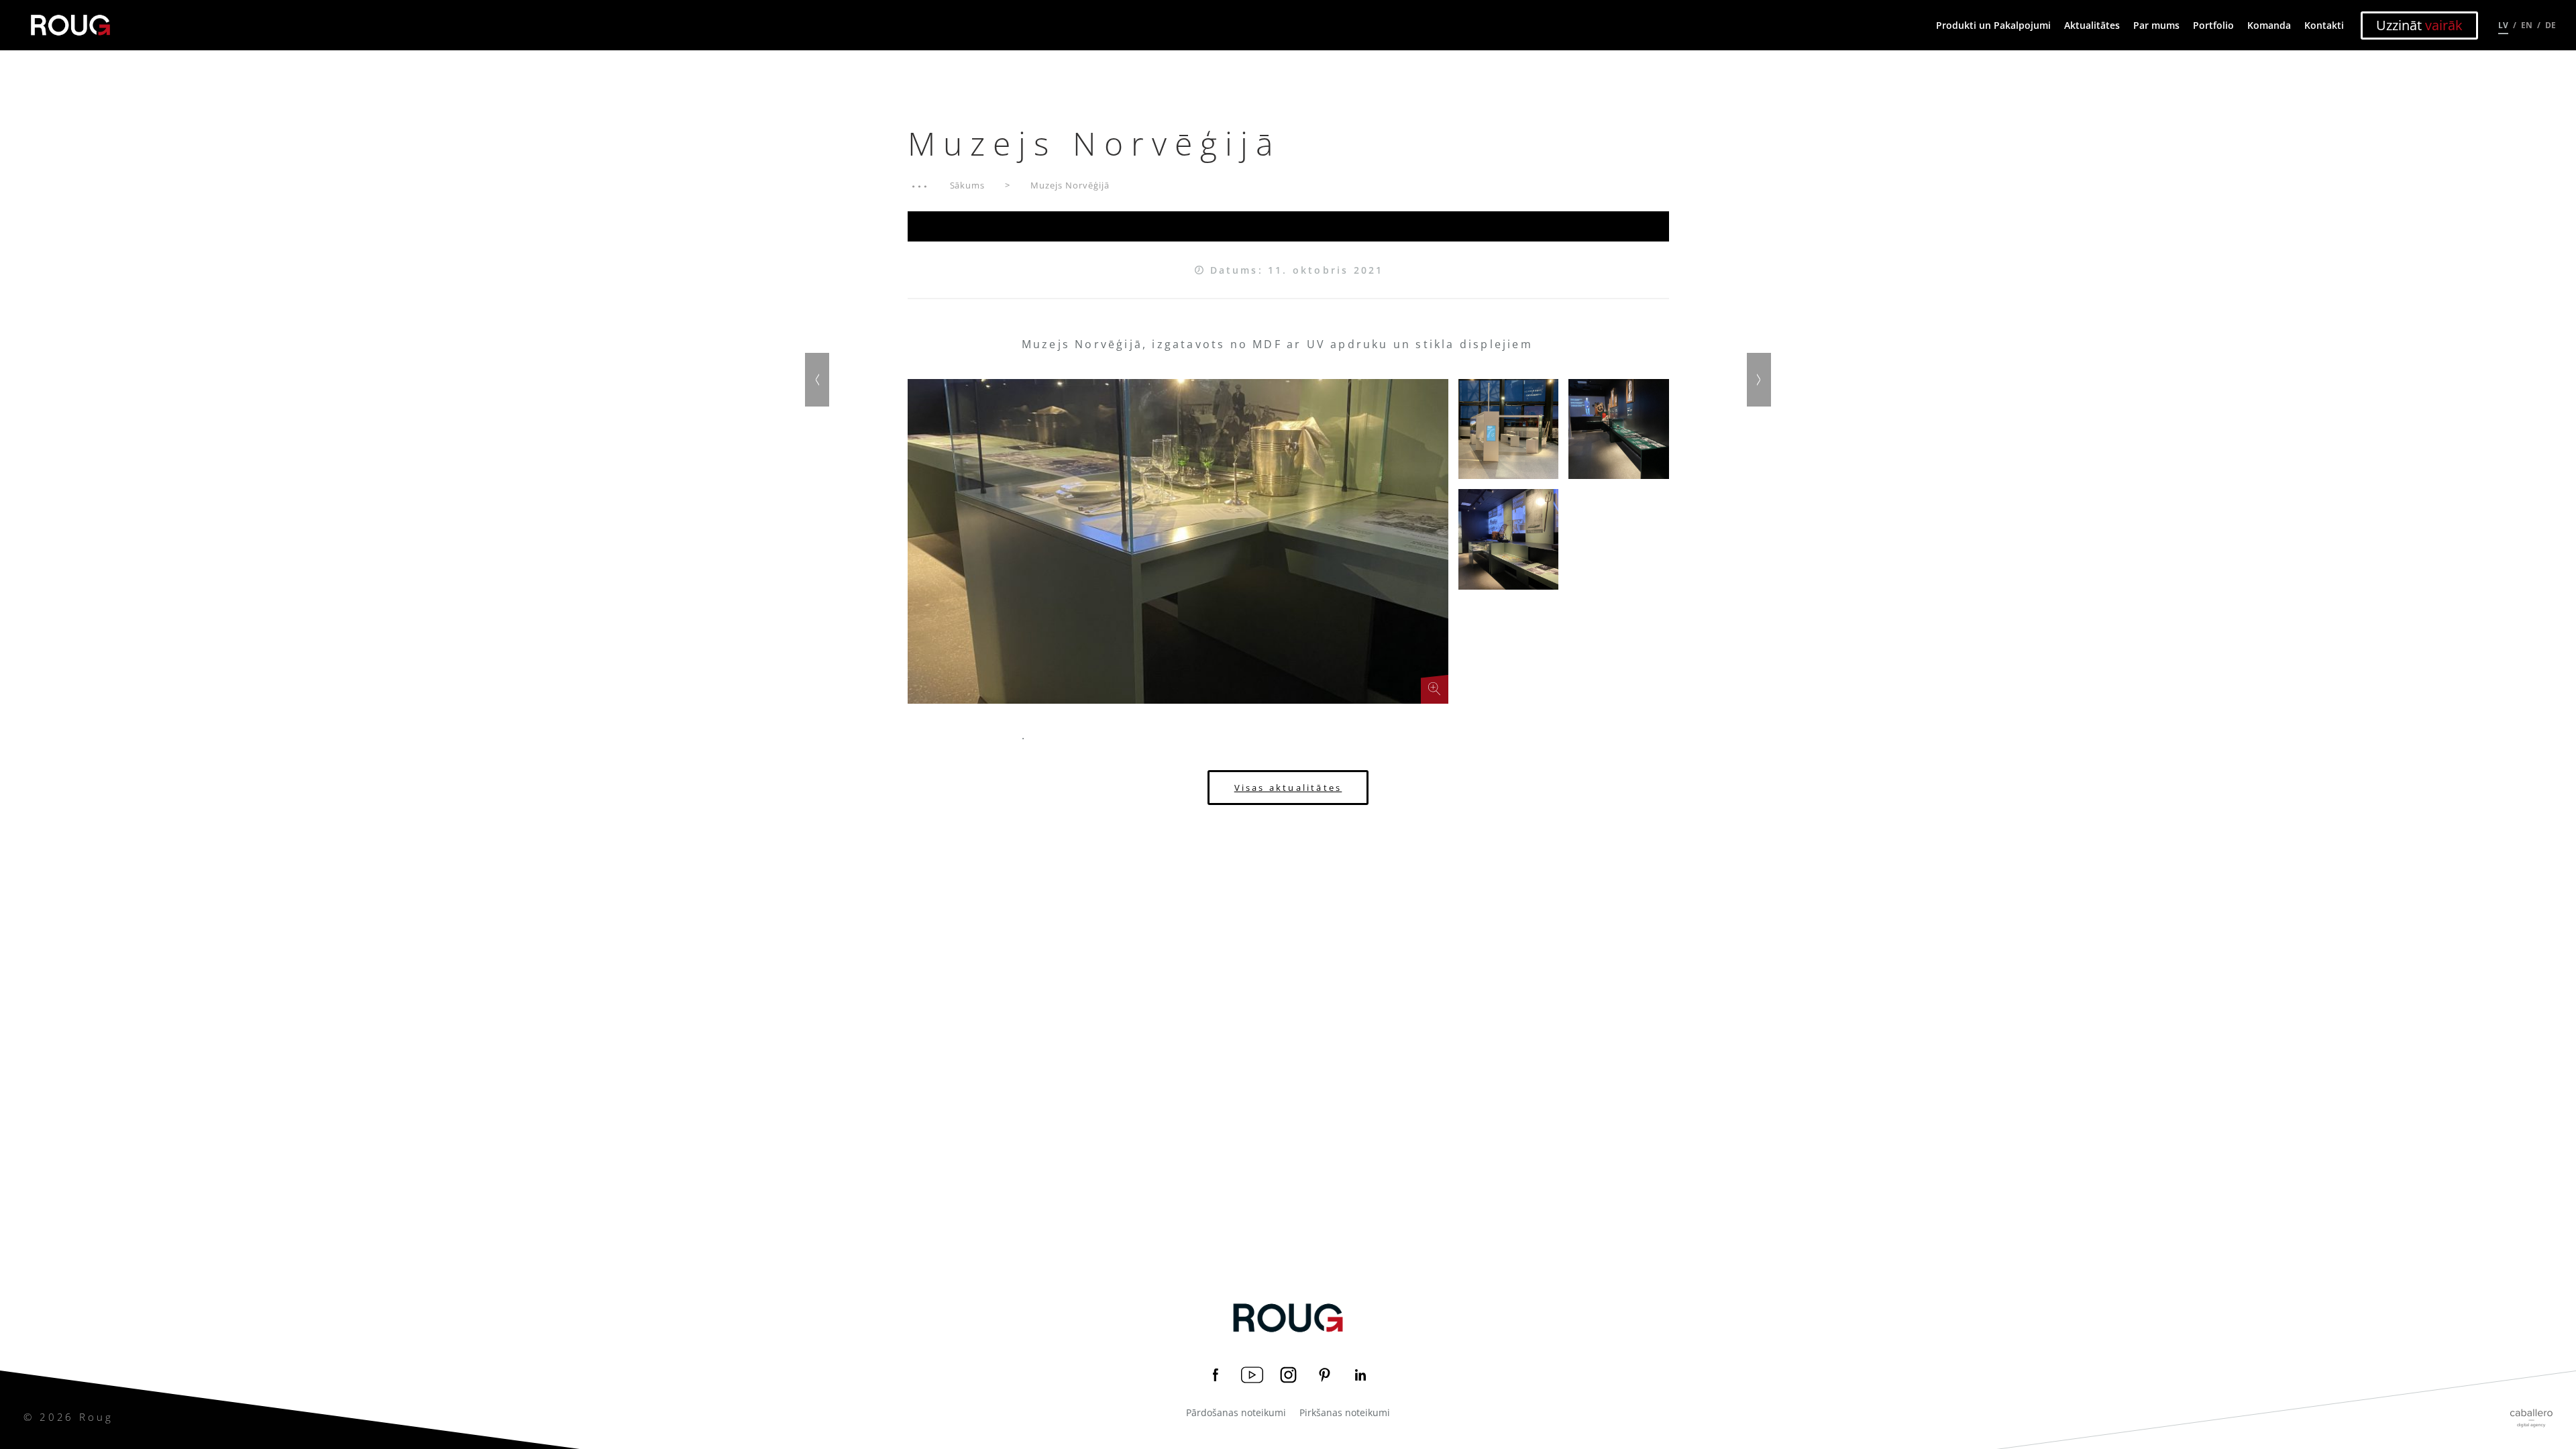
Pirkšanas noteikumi (1345, 1413)
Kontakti (2324, 25)
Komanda (2269, 25)
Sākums (968, 185)
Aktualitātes (2092, 25)
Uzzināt (2419, 25)
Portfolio (2213, 25)
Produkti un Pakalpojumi (1993, 25)
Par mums (2156, 25)
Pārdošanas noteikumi (1236, 1413)
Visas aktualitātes (1288, 788)
